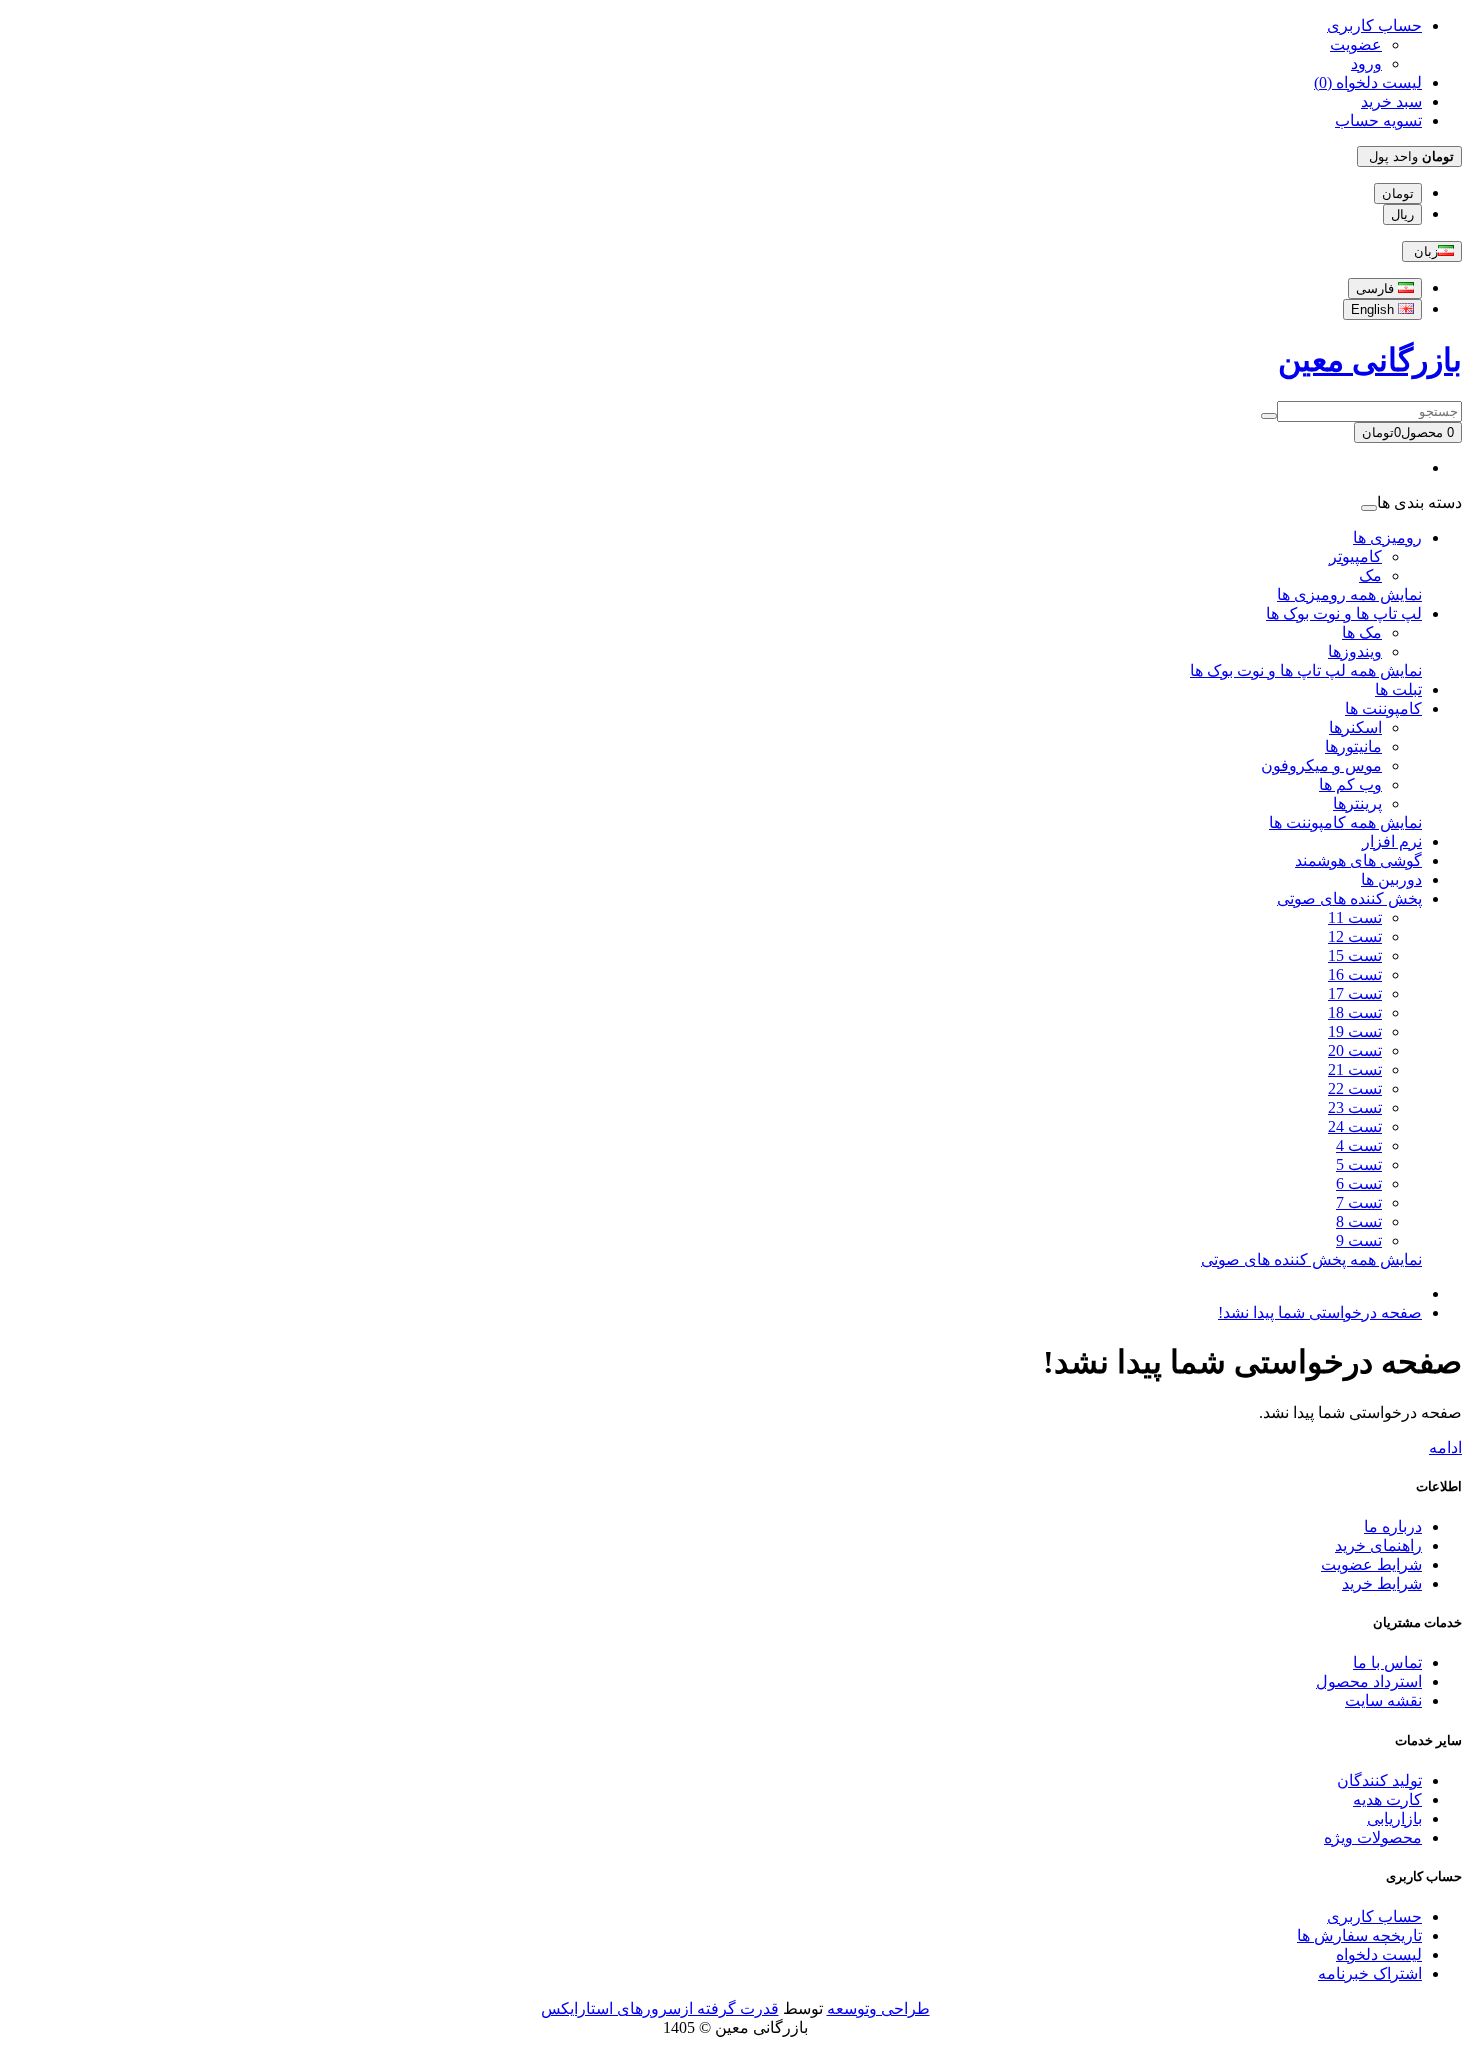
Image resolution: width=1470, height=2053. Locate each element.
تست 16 (1355, 974)
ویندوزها (1355, 651)
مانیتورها (1353, 746)
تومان (1398, 193)
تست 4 (1359, 1145)
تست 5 (1359, 1164)
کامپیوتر (1355, 556)
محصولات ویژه (1373, 1837)
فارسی (1377, 288)
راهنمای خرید (1378, 1545)
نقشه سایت (1383, 1700)
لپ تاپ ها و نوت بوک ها (1344, 613)
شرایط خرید (1382, 1583)
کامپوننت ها (1383, 708)
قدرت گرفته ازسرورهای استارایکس (660, 2008)
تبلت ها (1398, 689)
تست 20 (1355, 1050)
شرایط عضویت (1371, 1564)
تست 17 (1355, 993)
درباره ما (1393, 1526)
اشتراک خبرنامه (1370, 1973)
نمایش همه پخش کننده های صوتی (1311, 1259)
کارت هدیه (1387, 1799)
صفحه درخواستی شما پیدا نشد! (1320, 1312)
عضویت (1356, 44)
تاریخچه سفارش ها (1359, 1935)
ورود (1366, 63)
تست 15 (1355, 955)
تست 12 (1355, 936)
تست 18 (1355, 1012)
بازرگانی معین (1370, 360)
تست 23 (1355, 1107)
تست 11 (1355, 917)
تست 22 (1355, 1088)
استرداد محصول (1369, 1681)
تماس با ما (1387, 1662)
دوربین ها (1391, 879)
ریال (1402, 214)
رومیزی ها (1387, 537)
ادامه (1445, 1447)
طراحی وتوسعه (878, 2008)
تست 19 (1355, 1031)
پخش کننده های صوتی (1349, 898)
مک (1370, 575)
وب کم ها (1350, 784)
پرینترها (1357, 803)
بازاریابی (1394, 1818)
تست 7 (1359, 1202)
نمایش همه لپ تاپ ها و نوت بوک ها (1306, 670)
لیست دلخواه (1379, 1954)
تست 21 (1355, 1069)
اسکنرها (1355, 727)
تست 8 (1359, 1221)
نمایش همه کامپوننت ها (1345, 822)
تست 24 (1355, 1126)
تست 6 (1359, 1183)
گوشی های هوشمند (1358, 860)
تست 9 (1359, 1240)
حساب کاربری (1374, 1916)
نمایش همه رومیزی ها (1349, 594)
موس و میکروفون (1321, 765)
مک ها (1362, 632)
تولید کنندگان (1379, 1780)
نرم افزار (1392, 841)
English (1374, 309)
